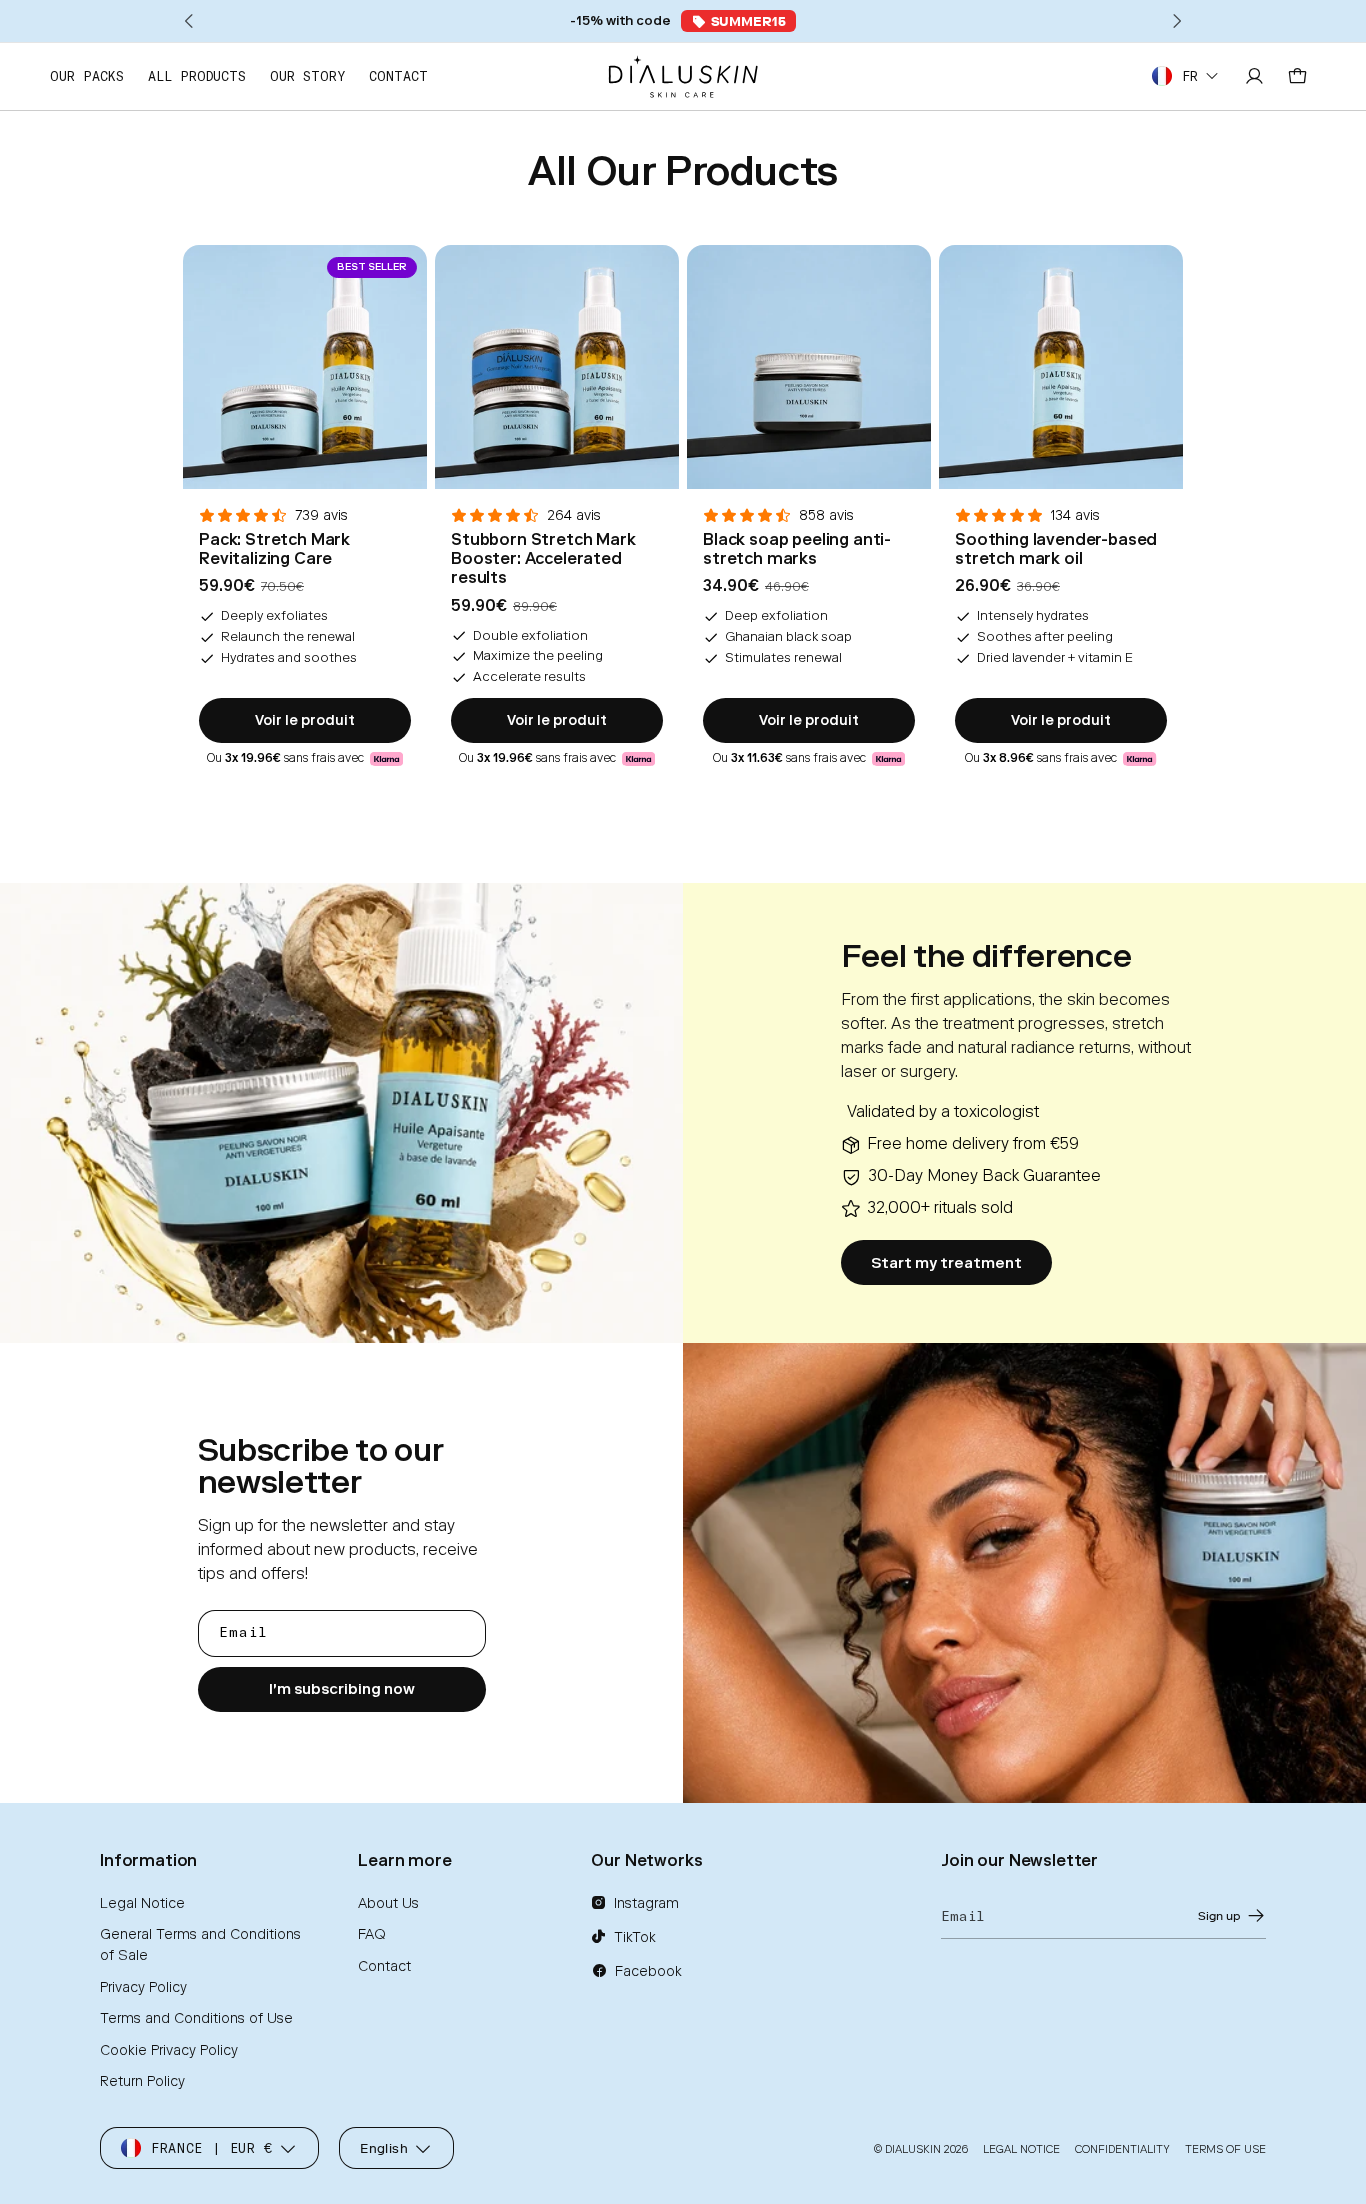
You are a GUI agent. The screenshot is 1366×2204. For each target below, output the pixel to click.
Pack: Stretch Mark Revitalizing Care (274, 549)
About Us (388, 1903)
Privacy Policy (143, 1987)
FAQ (372, 1934)
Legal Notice (142, 1903)
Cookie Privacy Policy (169, 2050)
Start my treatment (946, 1263)
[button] (738, 21)
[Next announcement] (1176, 21)
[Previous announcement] (190, 21)
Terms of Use (1225, 2149)
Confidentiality (1122, 2149)
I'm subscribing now (342, 1689)
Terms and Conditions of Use (196, 2018)
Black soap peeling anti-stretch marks (797, 549)
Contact (384, 1966)
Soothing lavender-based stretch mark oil (1056, 549)
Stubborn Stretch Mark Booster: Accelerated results (543, 558)
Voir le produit (305, 720)
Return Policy (142, 2081)
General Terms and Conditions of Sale (200, 1945)
